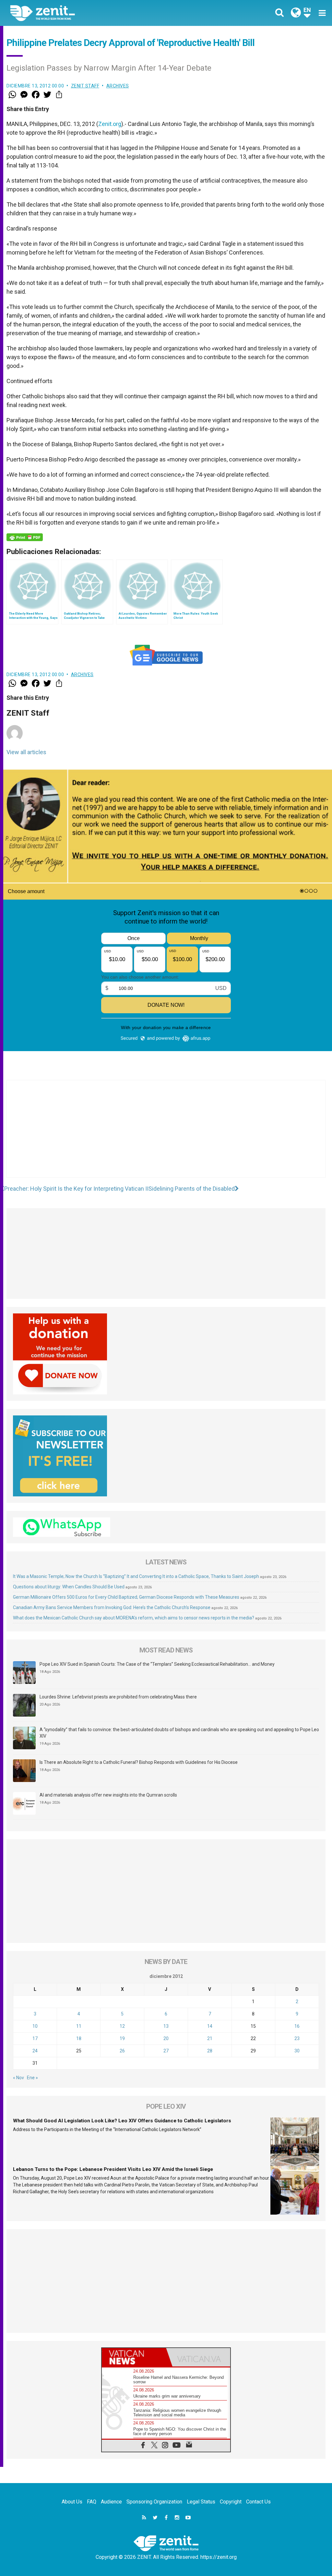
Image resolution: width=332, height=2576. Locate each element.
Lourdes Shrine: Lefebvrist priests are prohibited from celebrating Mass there (118, 1697)
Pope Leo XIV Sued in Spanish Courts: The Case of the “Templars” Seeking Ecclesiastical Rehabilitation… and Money (157, 1664)
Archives (118, 86)
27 (166, 2051)
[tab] (134, 2357)
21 (210, 2038)
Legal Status (201, 2502)
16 (297, 2026)
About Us (72, 2502)
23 (297, 2038)
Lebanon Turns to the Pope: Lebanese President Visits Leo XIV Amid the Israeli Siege (113, 2169)
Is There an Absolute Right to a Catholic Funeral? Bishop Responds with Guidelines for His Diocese (139, 1762)
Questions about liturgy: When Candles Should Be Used (69, 1587)
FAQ (92, 2502)
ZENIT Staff (85, 86)
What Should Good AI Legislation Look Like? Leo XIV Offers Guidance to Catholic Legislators (122, 2121)
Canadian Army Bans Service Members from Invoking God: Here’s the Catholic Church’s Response (112, 1607)
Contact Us (258, 2502)
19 (122, 2038)
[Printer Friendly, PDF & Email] (25, 537)
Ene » (32, 2078)
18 (79, 2038)
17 (35, 2038)
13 (166, 2026)
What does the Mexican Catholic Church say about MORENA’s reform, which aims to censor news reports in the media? (134, 1618)
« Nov (18, 2078)
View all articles (26, 752)
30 (297, 2051)
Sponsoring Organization (154, 2502)
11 (79, 2026)
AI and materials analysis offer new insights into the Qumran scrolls (108, 1795)
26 (122, 2051)
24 (35, 2051)
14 (210, 2026)
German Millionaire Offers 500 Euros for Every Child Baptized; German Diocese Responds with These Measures (126, 1597)
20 (166, 2038)
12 (122, 2026)
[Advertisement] (166, 1135)
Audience (111, 2502)
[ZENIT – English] (93, 13)
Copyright (231, 2502)
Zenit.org (110, 124)
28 (210, 2051)
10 (35, 2026)
